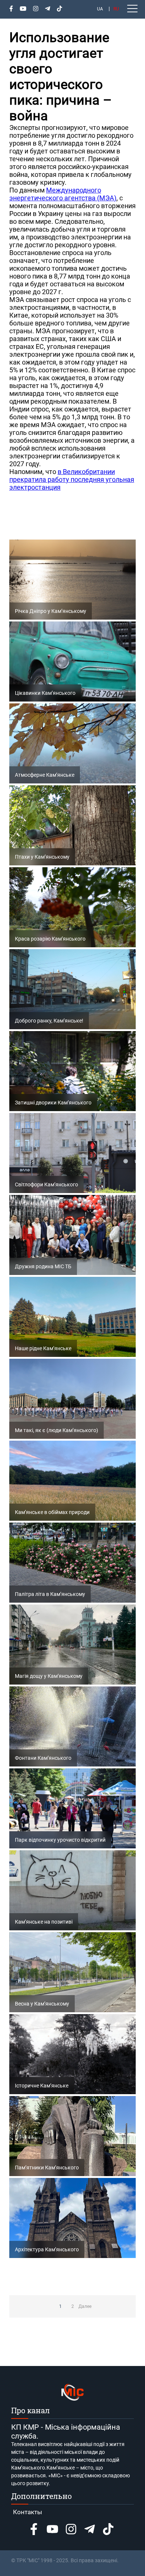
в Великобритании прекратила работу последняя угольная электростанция (72, 479)
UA (100, 9)
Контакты (28, 2512)
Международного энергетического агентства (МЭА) (63, 194)
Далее (85, 2306)
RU (116, 9)
